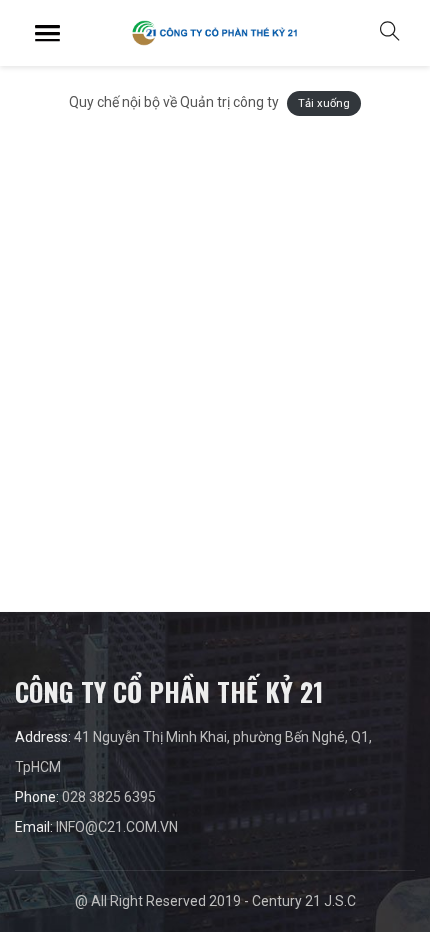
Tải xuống (324, 103)
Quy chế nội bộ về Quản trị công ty (174, 102)
